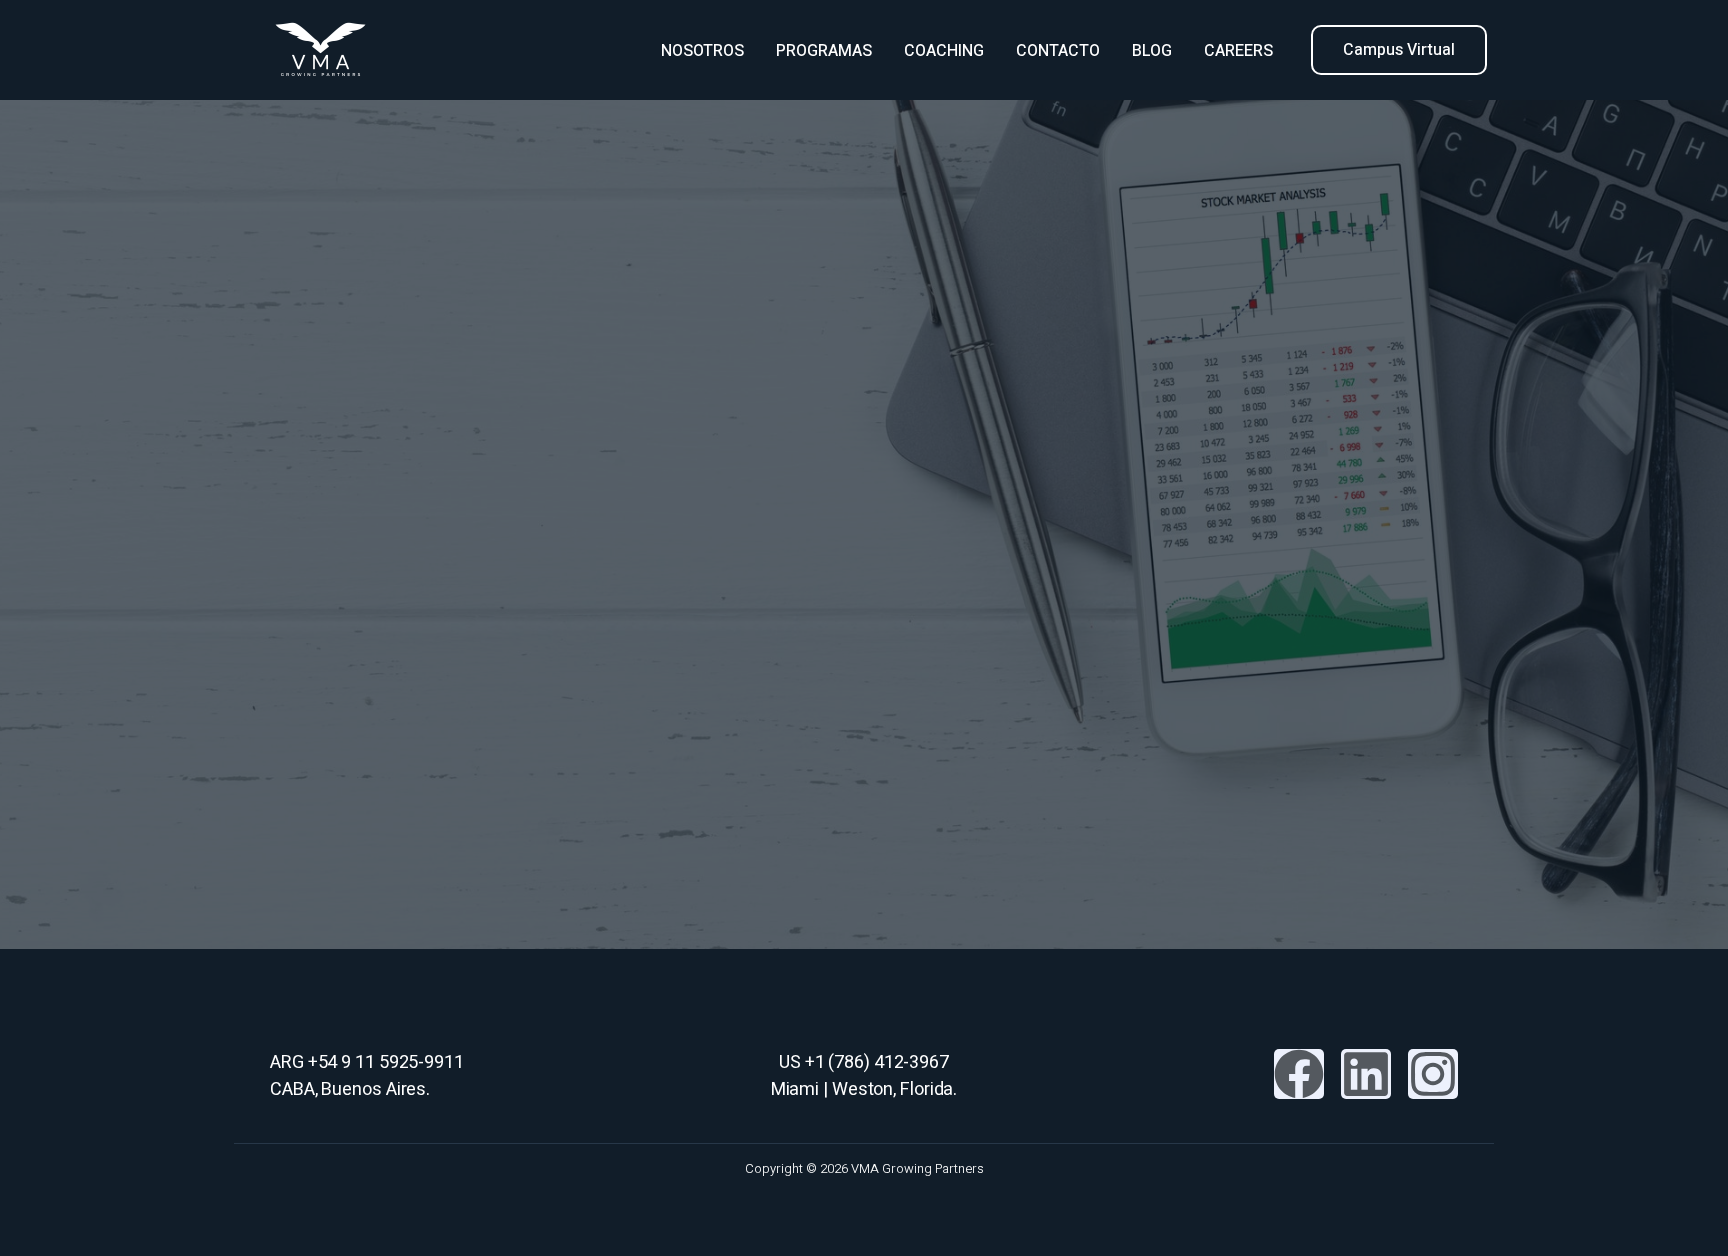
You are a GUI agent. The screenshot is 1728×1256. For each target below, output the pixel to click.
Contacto (1058, 51)
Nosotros (702, 51)
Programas (824, 51)
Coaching (944, 51)
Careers (1238, 51)
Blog (1152, 51)
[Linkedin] (1366, 1074)
